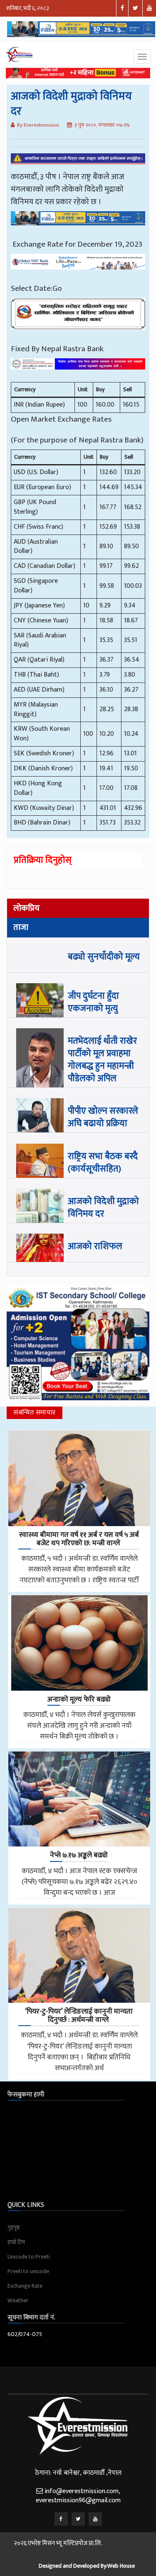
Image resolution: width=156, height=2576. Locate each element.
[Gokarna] (78, 320)
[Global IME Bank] (78, 268)
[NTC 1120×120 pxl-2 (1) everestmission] (78, 224)
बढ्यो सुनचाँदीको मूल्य (104, 957)
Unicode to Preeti (29, 2257)
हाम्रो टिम (16, 2242)
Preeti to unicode (28, 2271)
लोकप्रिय (26, 908)
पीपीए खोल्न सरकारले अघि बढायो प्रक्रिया (103, 1117)
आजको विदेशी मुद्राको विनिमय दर (103, 1208)
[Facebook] (61, 2519)
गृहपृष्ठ (14, 2227)
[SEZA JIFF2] (78, 370)
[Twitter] (78, 2519)
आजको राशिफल (95, 1246)
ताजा (21, 927)
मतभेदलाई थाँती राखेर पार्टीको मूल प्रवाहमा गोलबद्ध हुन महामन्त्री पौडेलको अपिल (102, 1060)
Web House (121, 2566)
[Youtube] (95, 2519)
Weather (18, 2300)
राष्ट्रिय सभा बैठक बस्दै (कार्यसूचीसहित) (103, 1163)
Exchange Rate (25, 2286)
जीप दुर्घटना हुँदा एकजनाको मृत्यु (93, 1002)
